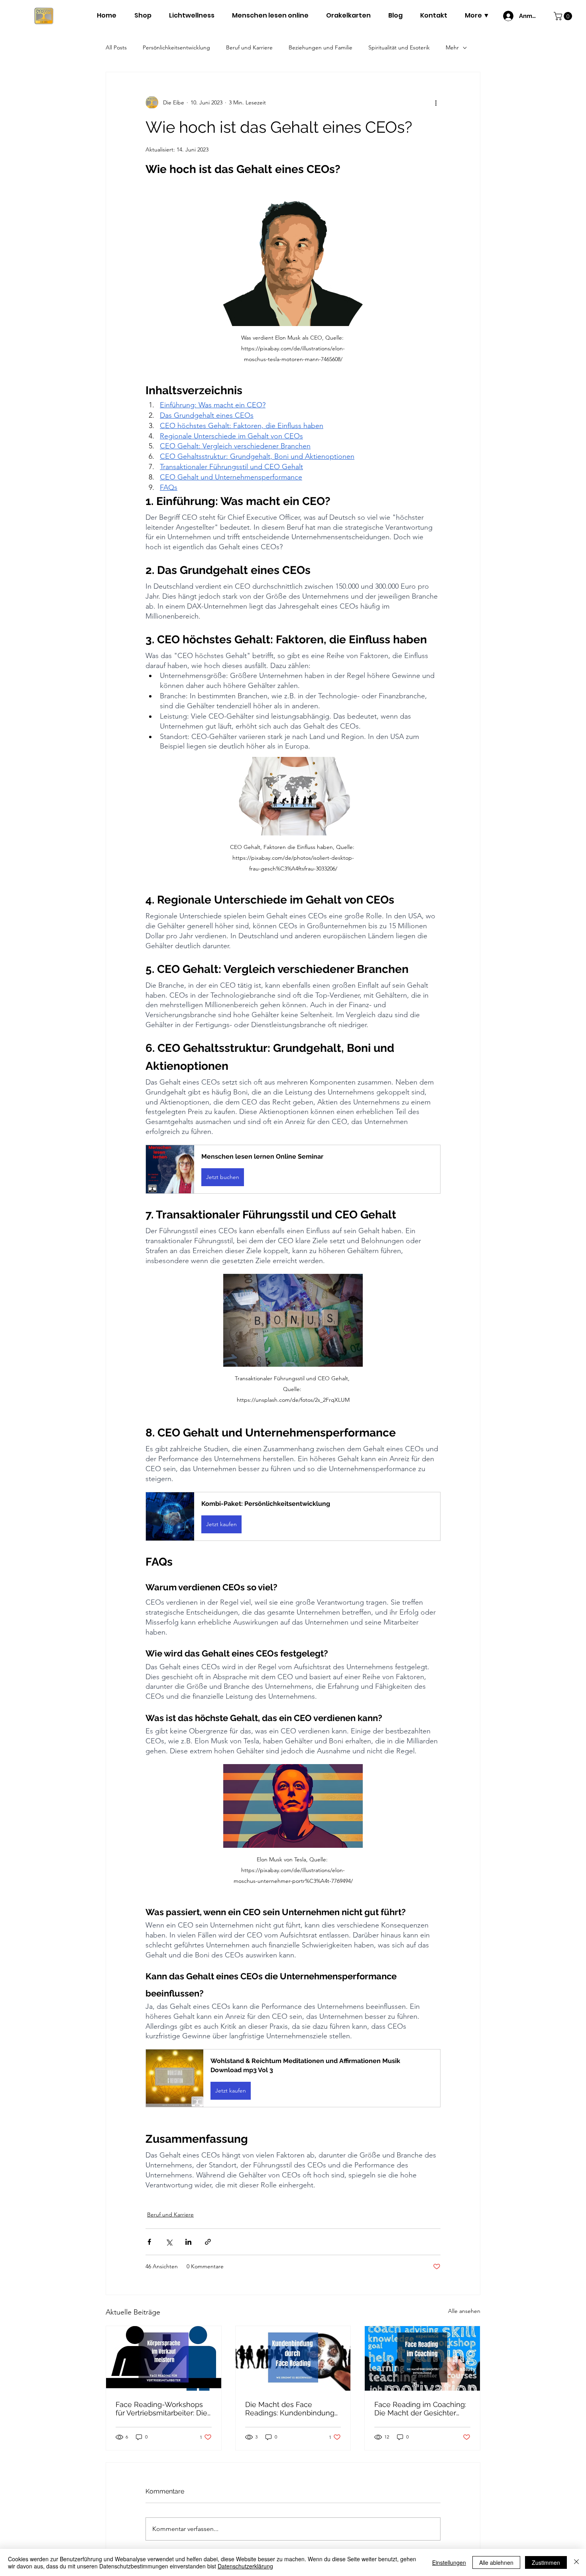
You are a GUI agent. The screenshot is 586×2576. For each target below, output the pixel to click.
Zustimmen (546, 2562)
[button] (564, 16)
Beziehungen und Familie (321, 47)
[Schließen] (576, 2562)
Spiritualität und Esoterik (399, 47)
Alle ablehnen (496, 2562)
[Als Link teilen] (208, 2242)
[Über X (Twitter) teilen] (169, 2242)
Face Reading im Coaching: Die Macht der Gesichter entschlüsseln (420, 2409)
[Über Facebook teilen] (149, 2242)
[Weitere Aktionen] (436, 102)
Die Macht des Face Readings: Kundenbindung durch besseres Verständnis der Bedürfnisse (292, 2409)
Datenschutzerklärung (245, 2566)
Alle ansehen (464, 2311)
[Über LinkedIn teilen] (188, 2242)
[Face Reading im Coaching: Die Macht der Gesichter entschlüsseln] (422, 2358)
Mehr (452, 47)
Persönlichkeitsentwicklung (176, 47)
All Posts (116, 47)
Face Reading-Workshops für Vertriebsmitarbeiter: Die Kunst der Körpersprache (161, 2409)
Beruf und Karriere (249, 47)
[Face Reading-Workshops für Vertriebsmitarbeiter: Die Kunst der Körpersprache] (164, 2358)
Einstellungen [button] (449, 2562)
